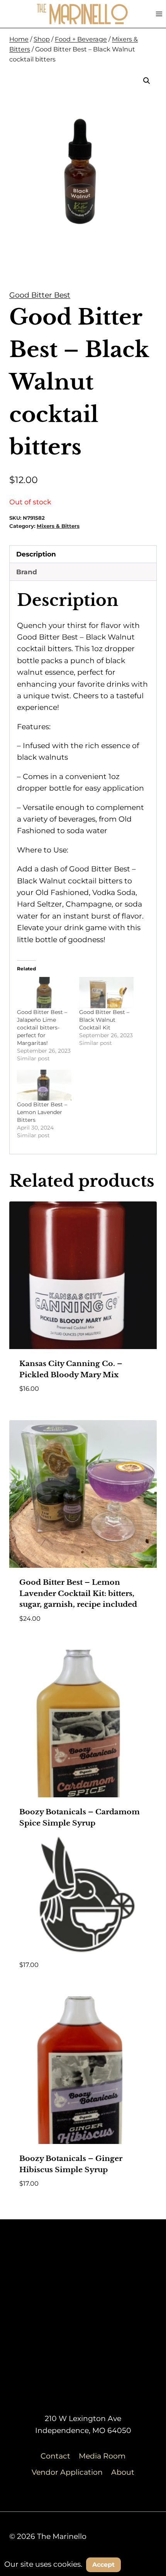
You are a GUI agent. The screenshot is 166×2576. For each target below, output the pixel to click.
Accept (103, 2565)
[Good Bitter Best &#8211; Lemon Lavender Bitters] (44, 1085)
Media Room (102, 2456)
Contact (55, 2456)
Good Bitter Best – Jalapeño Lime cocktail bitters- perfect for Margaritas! (42, 1028)
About (123, 2472)
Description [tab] (36, 554)
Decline (144, 2564)
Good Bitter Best (40, 295)
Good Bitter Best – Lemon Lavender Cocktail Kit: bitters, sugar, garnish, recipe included (78, 1593)
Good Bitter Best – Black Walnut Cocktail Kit (104, 1020)
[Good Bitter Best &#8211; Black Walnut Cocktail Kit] (106, 993)
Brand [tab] (27, 572)
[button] (147, 81)
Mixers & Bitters (58, 526)
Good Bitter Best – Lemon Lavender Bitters (42, 1112)
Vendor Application (67, 2472)
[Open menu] (159, 14)
